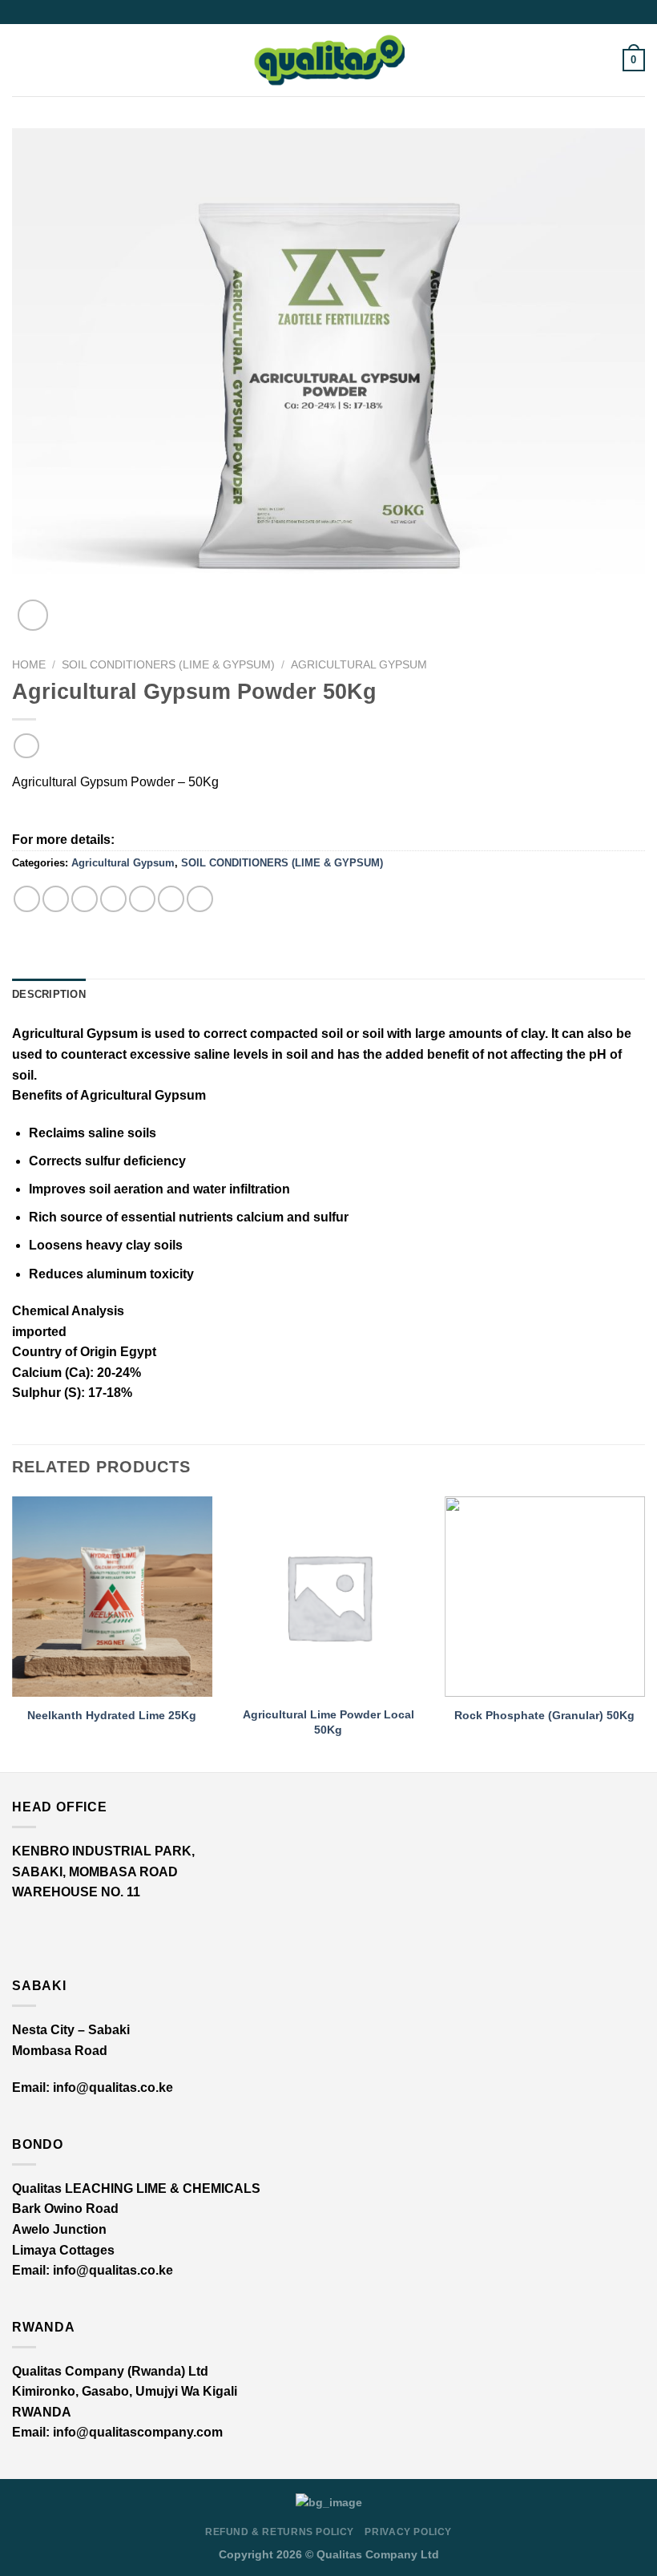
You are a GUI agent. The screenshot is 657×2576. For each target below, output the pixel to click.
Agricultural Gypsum (359, 665)
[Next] (644, 1633)
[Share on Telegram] (200, 899)
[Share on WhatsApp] (27, 899)
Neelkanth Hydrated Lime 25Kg (112, 1715)
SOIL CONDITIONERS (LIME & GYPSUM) (168, 665)
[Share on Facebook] (56, 899)
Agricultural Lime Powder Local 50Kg (328, 1722)
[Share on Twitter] (85, 899)
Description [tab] (49, 994)
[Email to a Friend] (113, 899)
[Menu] (22, 60)
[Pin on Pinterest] (142, 899)
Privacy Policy (408, 2532)
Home (29, 665)
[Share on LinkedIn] (171, 899)
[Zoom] (33, 615)
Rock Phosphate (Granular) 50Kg (544, 1715)
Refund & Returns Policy (280, 2532)
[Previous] (13, 1633)
